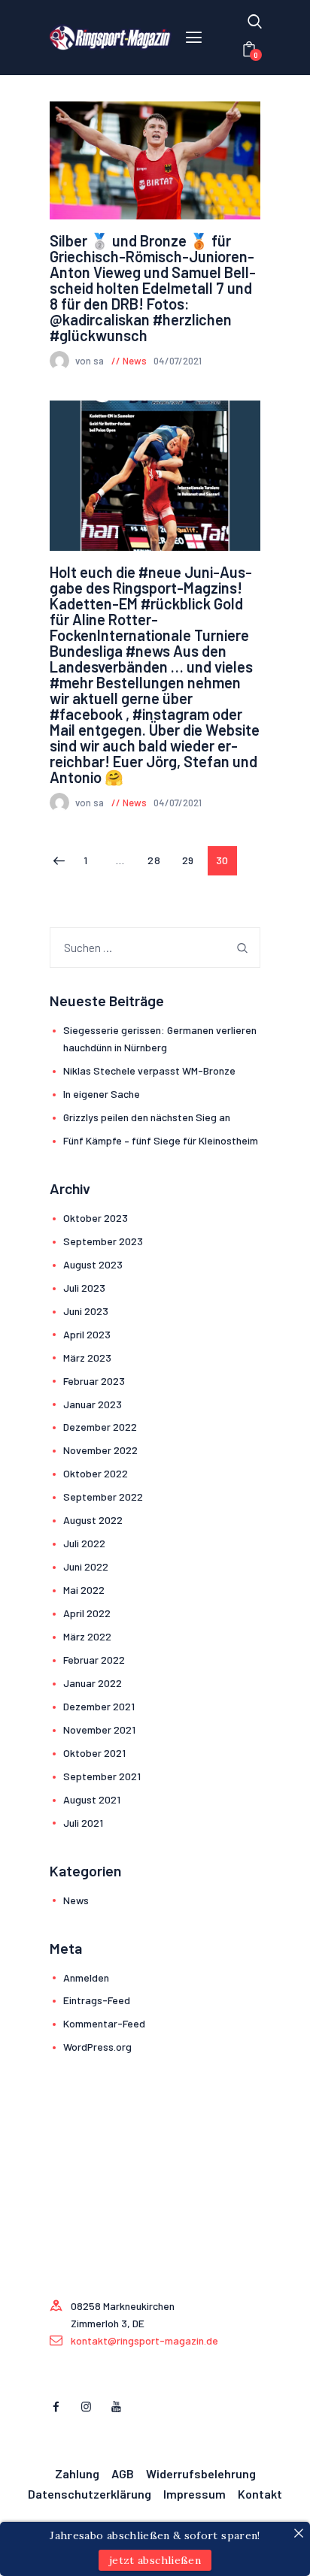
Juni (86, 1311)
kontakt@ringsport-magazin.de (144, 2340)
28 (158, 860)
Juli (84, 1288)
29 (192, 860)
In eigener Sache (102, 1094)
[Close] (299, 2533)
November (100, 1450)
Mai (84, 1590)
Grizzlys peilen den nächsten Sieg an (147, 1117)
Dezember (100, 1427)
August (93, 1264)
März (87, 1358)
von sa (91, 361)
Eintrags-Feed (97, 2000)
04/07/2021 (178, 361)
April (87, 1334)
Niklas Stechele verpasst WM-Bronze (150, 1070)
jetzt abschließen (155, 2560)
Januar (93, 1404)
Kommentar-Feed (104, 2023)
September (103, 1241)
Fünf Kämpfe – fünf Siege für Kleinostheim (161, 1140)
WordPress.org (97, 2047)
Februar (94, 1381)
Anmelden (86, 1977)
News (135, 361)
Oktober (96, 1218)
